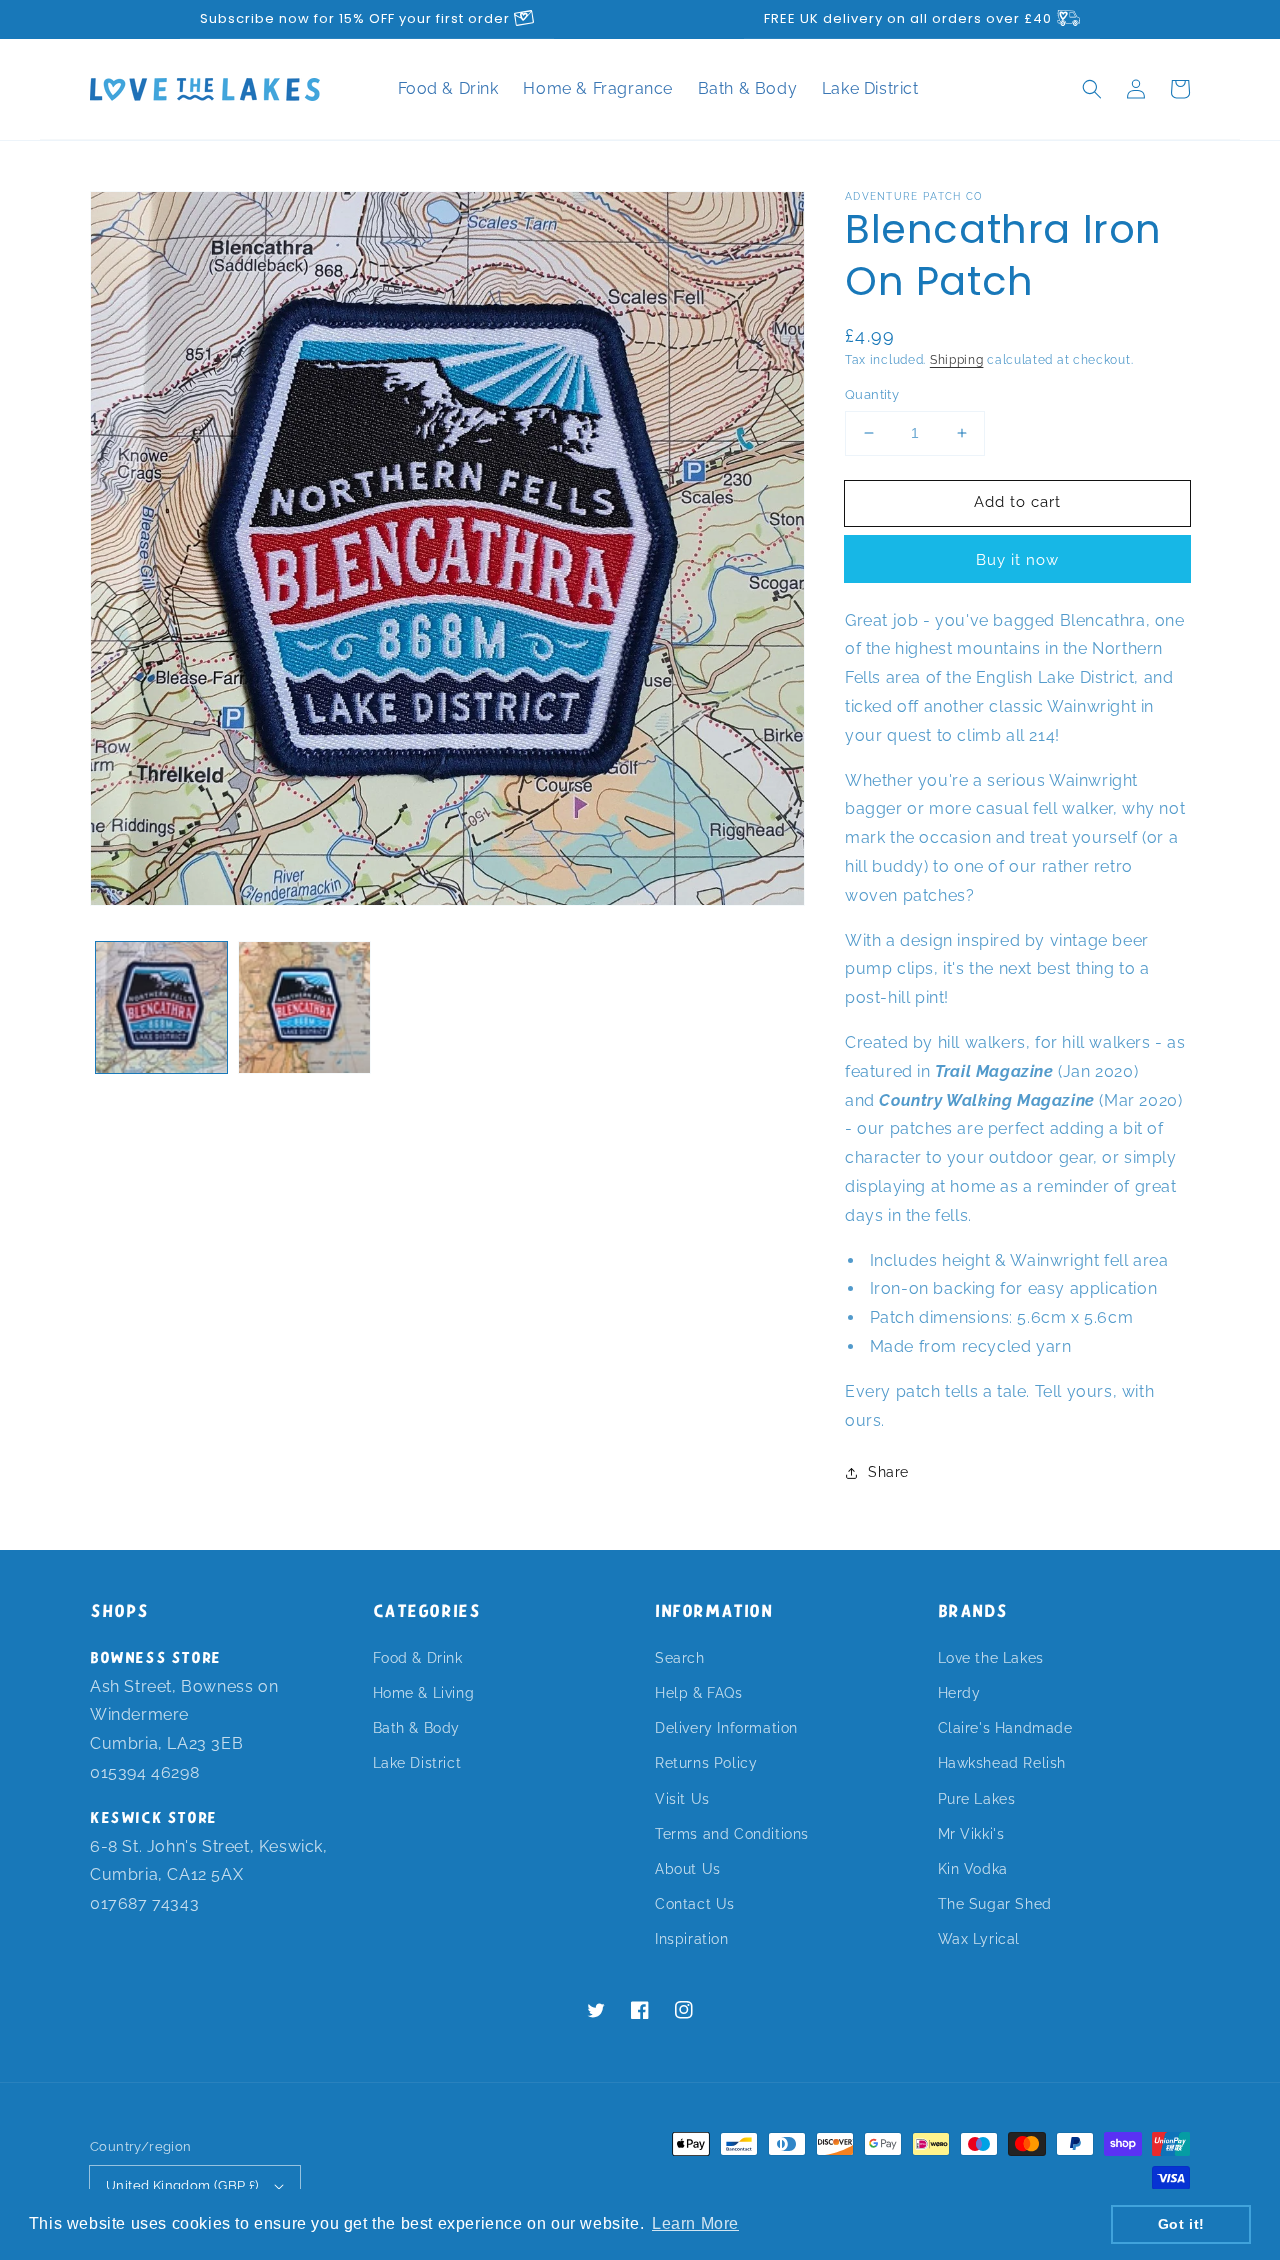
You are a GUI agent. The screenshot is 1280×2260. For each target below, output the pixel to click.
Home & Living (424, 1693)
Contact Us (695, 1904)
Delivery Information (726, 1728)
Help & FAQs (699, 1693)
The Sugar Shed (995, 1904)
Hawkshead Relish (1002, 1763)
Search (680, 1658)
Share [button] (888, 1472)
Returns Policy (706, 1763)
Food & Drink (451, 88)
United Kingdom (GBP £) (182, 2185)
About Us (688, 1869)
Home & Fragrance (600, 88)
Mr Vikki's (971, 1834)
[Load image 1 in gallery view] (161, 1007)
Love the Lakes (991, 1658)
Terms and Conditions (732, 1834)
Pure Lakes (977, 1799)
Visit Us (682, 1799)
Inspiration (692, 1939)
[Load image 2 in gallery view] (304, 1007)
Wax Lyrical (979, 1939)
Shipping (957, 360)
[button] (1092, 89)
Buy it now (1017, 560)
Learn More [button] (695, 2223)
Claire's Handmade (1005, 1728)
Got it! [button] (1181, 2224)
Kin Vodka (973, 1869)
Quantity (872, 394)
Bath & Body (750, 88)
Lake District (870, 88)
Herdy (959, 1693)
